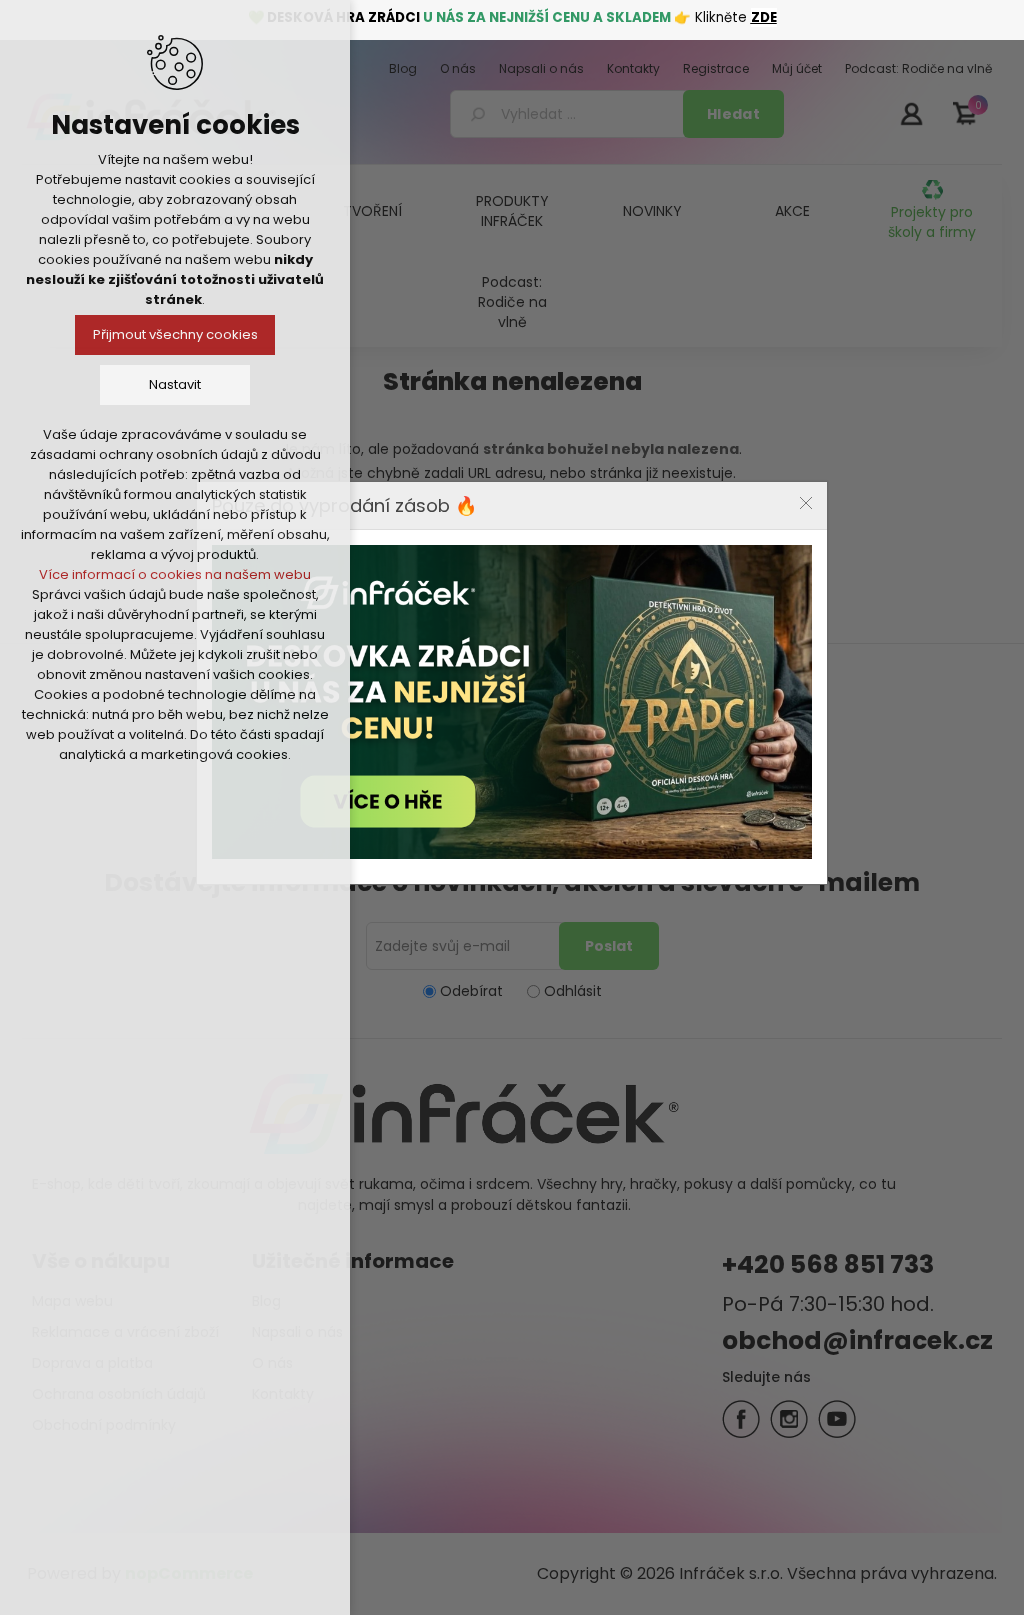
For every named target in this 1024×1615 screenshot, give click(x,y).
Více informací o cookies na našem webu (175, 574)
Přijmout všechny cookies (175, 334)
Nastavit (175, 384)
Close (806, 503)
